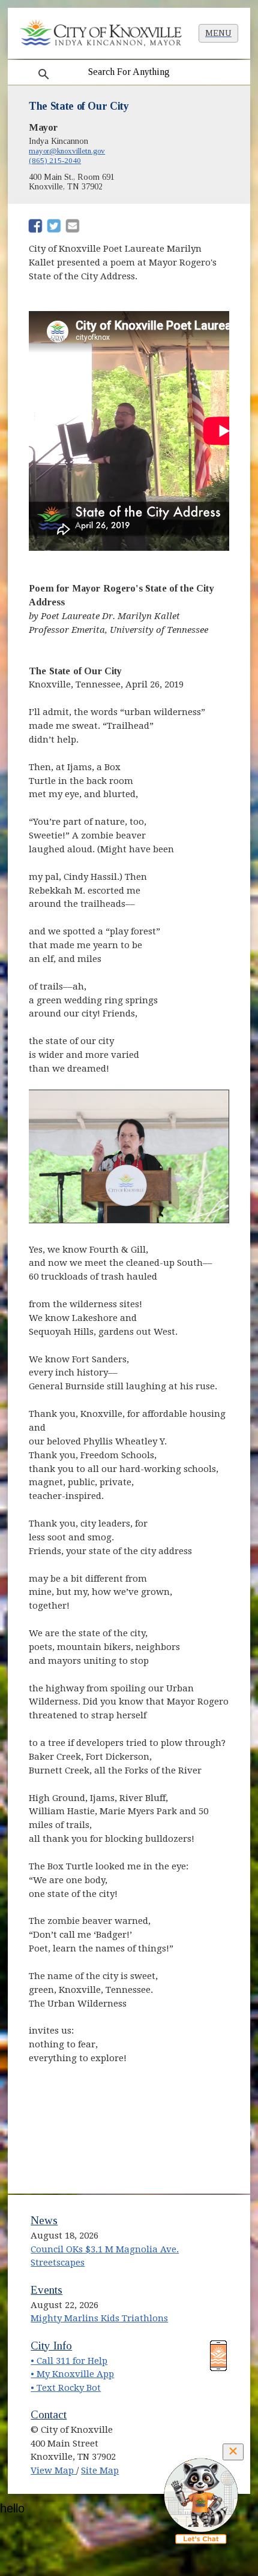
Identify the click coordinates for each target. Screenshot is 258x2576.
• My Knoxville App (72, 2374)
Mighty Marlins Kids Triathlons (99, 2318)
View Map (53, 2471)
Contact (49, 2414)
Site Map (100, 2471)
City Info (51, 2346)
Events (46, 2290)
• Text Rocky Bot (66, 2388)
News (44, 2220)
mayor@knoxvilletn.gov (67, 151)
